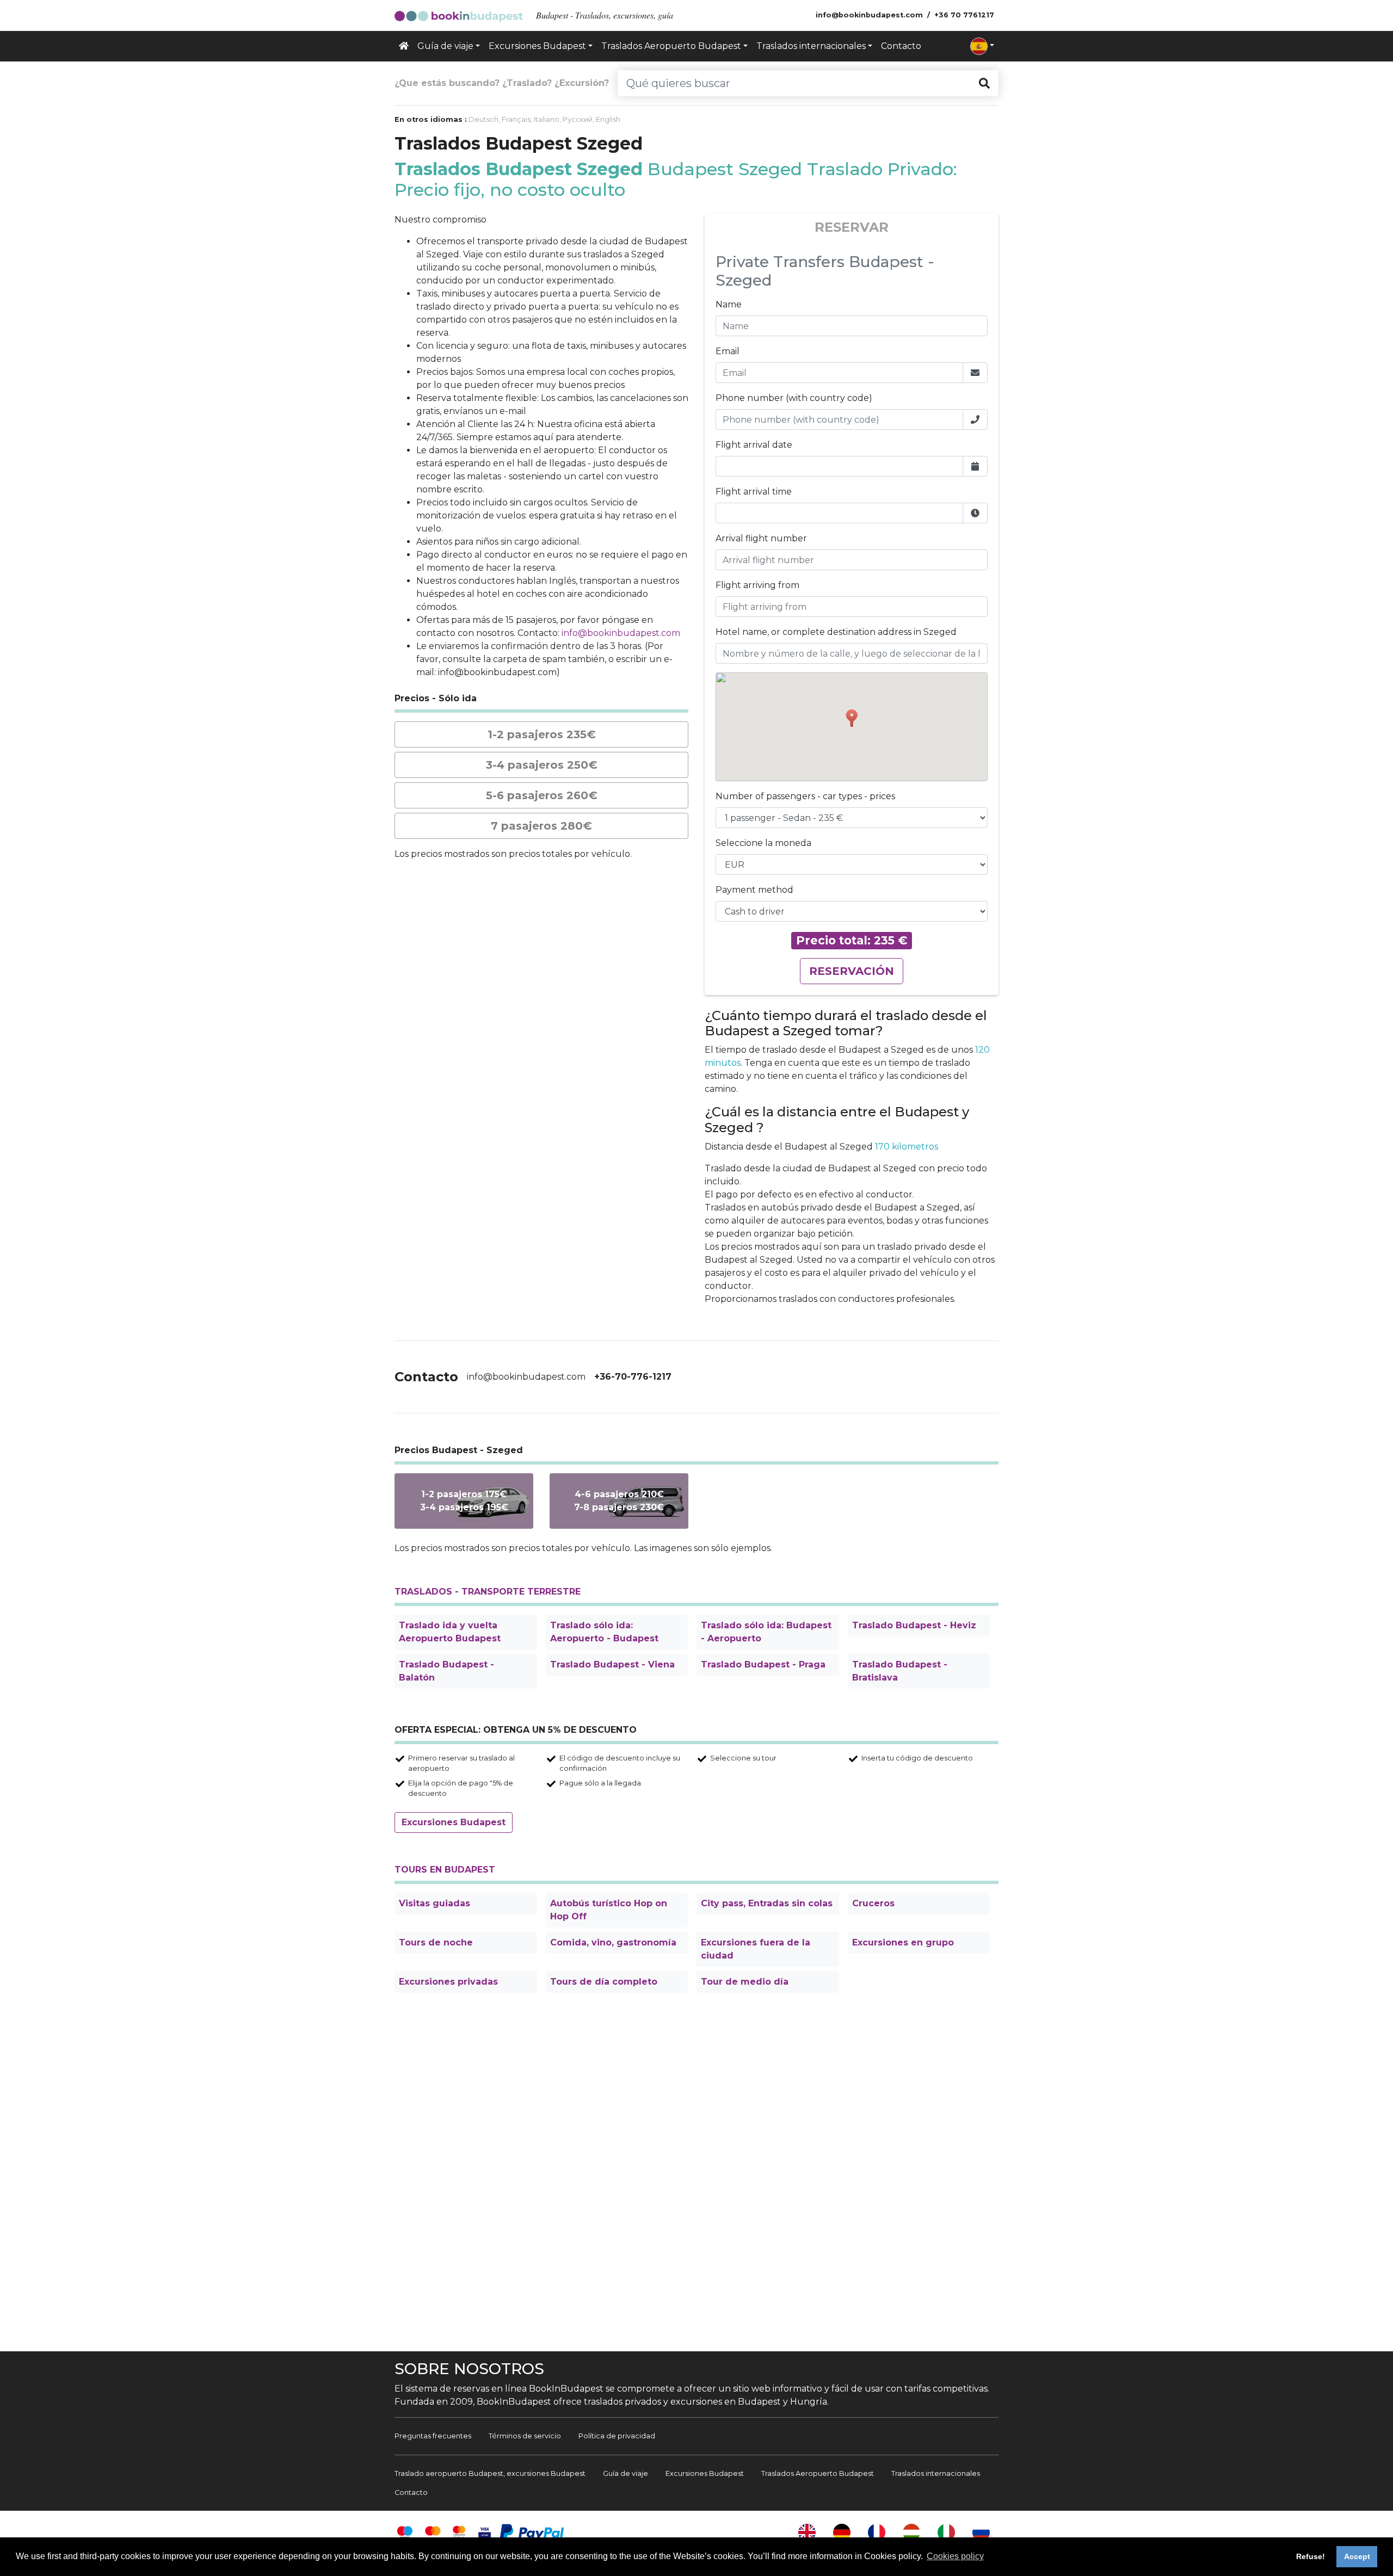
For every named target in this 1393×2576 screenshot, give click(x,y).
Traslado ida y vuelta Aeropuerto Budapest (450, 1632)
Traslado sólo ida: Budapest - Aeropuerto (766, 1632)
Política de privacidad (617, 2436)
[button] (982, 46)
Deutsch (483, 119)
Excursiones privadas (448, 1982)
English (608, 119)
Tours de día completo (604, 1982)
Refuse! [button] (1311, 2556)
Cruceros (873, 1903)
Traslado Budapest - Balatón (446, 1671)
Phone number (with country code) (794, 398)
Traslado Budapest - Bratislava (900, 1671)
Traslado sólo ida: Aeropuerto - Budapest (604, 1632)
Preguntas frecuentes (433, 2436)
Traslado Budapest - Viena (612, 1664)
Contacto (901, 46)
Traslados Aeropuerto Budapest (818, 2473)
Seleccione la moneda (763, 843)
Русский (578, 119)
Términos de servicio (525, 2436)
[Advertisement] (696, 2174)
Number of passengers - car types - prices (805, 796)
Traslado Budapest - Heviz (914, 1625)
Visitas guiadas (434, 1903)
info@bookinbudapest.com (621, 633)
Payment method (754, 890)
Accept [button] (1357, 2556)
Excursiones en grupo (903, 1942)
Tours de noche (436, 1942)
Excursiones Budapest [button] (537, 46)
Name (729, 304)
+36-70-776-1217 (633, 1377)
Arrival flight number (761, 538)
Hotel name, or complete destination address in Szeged (836, 632)
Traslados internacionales (936, 2473)
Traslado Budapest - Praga (763, 1664)
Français (516, 119)
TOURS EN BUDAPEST (445, 1870)
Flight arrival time (754, 492)
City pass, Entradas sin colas (767, 1903)
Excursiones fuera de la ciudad (756, 1949)
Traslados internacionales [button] (811, 46)
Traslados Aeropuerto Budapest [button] (671, 46)
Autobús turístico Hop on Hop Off (609, 1910)
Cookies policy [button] (955, 2556)
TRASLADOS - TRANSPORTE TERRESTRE (488, 1592)
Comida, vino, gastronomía (613, 1942)
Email (728, 351)
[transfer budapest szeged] (619, 1501)
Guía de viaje (625, 2473)
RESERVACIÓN (852, 971)
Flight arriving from (757, 585)
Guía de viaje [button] (445, 46)
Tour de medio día (745, 1982)
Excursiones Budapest (454, 1822)
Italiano (547, 119)
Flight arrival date (754, 445)
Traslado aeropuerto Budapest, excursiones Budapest (490, 2473)
